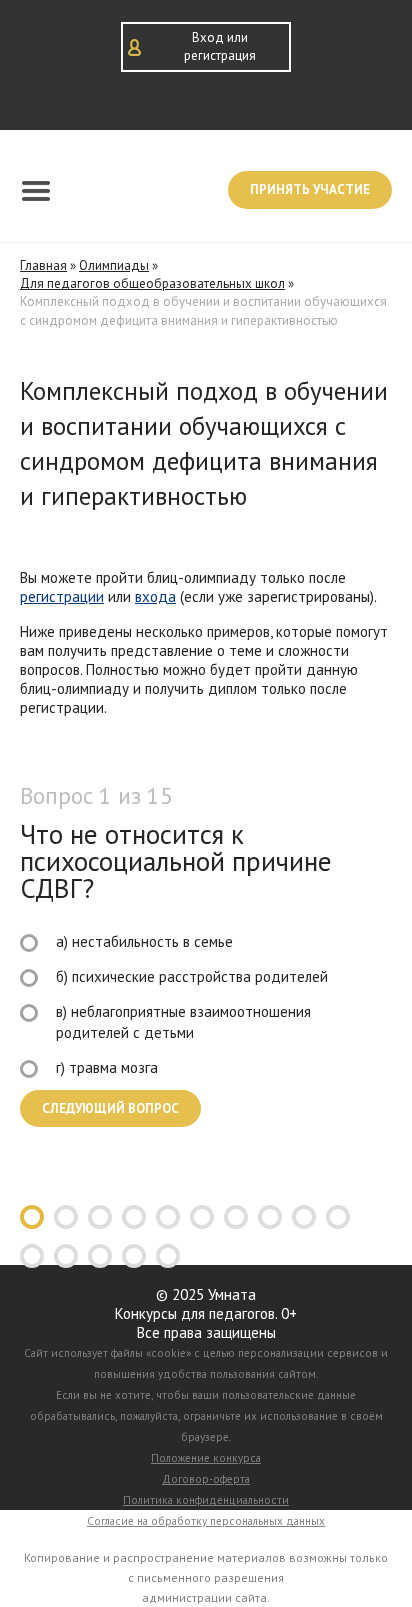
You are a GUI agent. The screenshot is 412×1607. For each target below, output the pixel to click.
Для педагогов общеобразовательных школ (152, 283)
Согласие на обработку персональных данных (206, 1521)
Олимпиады (114, 265)
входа (155, 596)
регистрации (62, 596)
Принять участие (310, 189)
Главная (43, 265)
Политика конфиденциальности (206, 1500)
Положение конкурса (206, 1458)
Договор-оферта (206, 1479)
